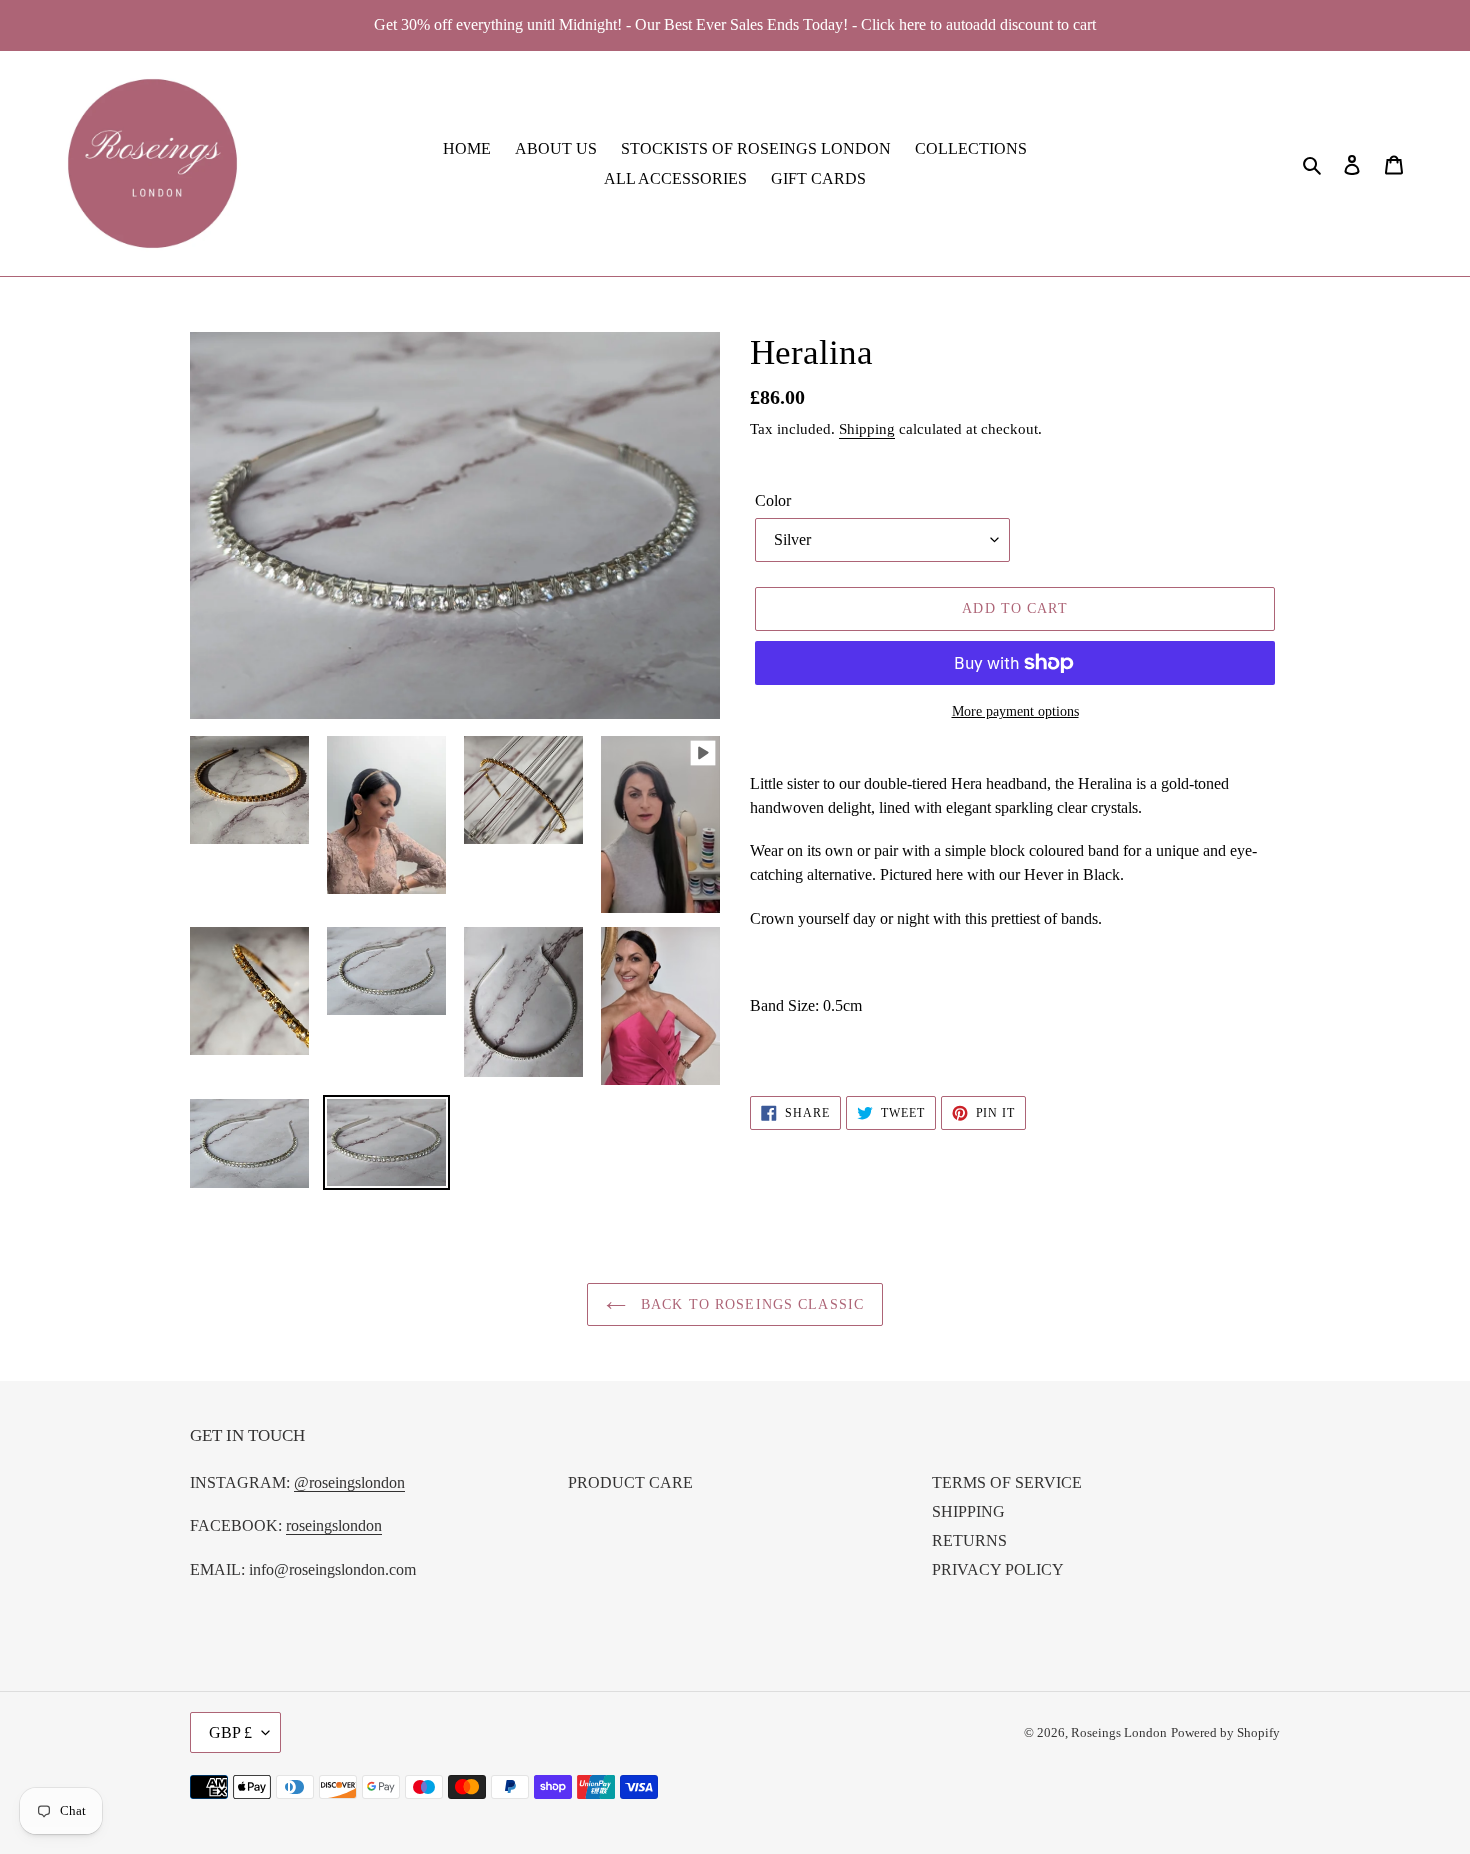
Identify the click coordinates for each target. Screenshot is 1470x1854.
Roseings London (1119, 1732)
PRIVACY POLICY (998, 1569)
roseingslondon (334, 1525)
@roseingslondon (349, 1482)
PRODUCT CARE (630, 1482)
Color (773, 500)
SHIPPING (968, 1511)
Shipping (867, 429)
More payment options (1015, 711)
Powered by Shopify (1225, 1732)
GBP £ (230, 1732)
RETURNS (969, 1540)
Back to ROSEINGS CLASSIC (750, 1304)
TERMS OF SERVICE (1007, 1482)
